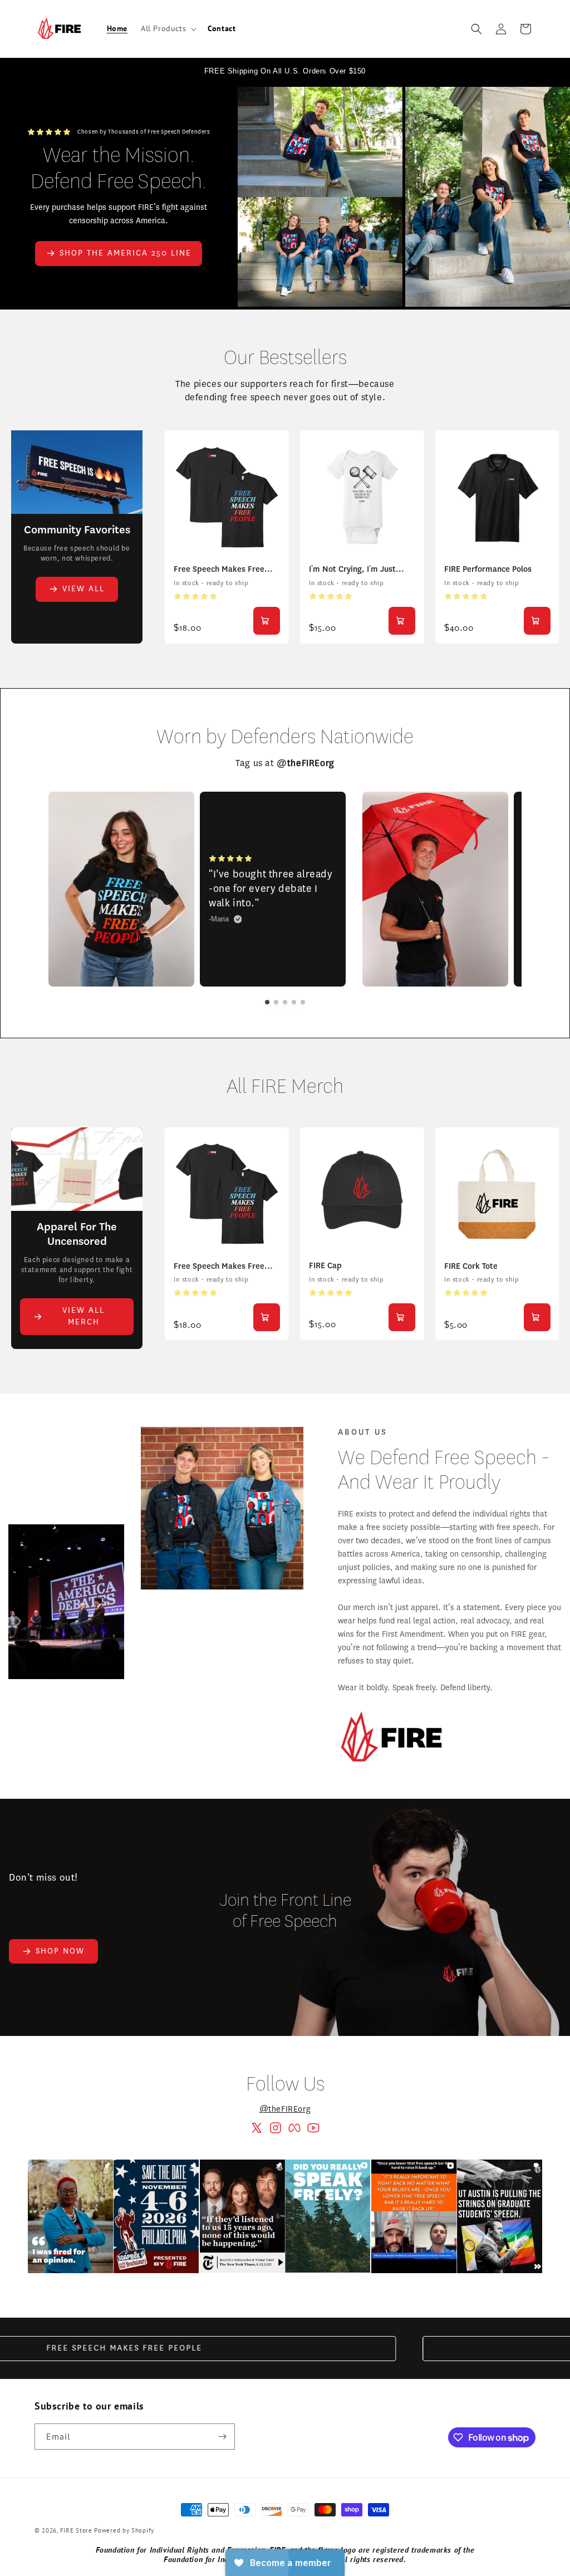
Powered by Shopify (124, 2530)
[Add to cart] (267, 621)
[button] (168, 28)
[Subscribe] (222, 2437)
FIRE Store (76, 2530)
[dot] (267, 1002)
